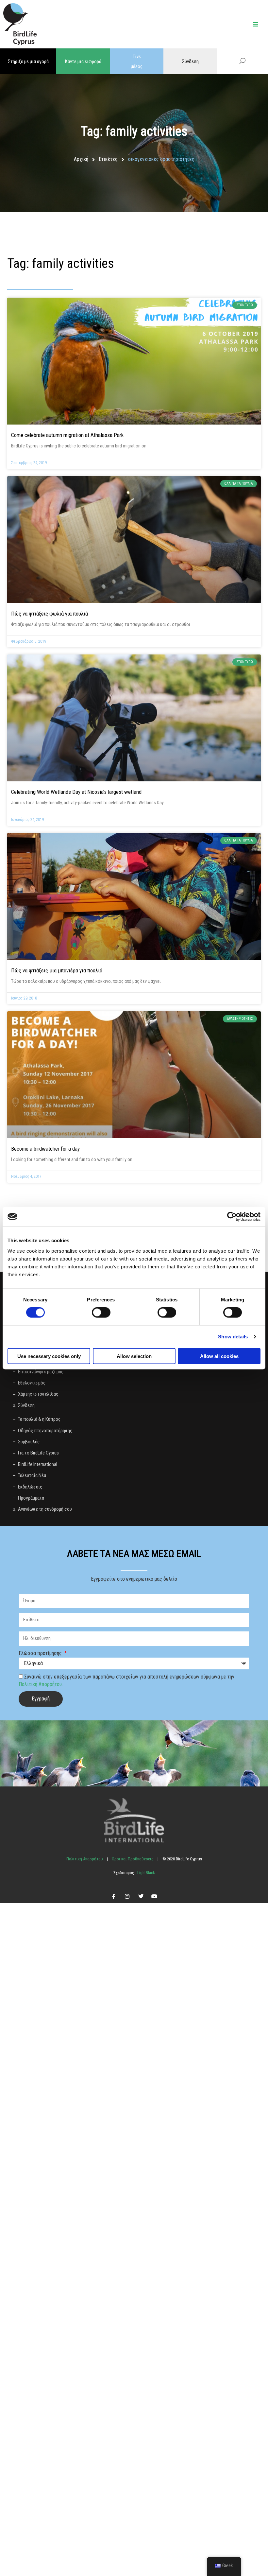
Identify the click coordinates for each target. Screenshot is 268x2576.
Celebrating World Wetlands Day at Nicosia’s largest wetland (76, 792)
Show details (233, 1337)
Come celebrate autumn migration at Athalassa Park (67, 435)
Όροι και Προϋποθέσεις (133, 1859)
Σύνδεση (190, 61)
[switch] (101, 1313)
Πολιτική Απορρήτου (40, 1684)
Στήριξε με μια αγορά (28, 61)
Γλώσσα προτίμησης (41, 1653)
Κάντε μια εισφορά (83, 61)
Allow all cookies (219, 1356)
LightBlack (146, 1873)
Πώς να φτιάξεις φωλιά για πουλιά (50, 614)
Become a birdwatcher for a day (45, 1149)
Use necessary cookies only (49, 1356)
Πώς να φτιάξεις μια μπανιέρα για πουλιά (57, 970)
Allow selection (134, 1356)
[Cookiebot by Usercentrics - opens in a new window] (232, 1217)
